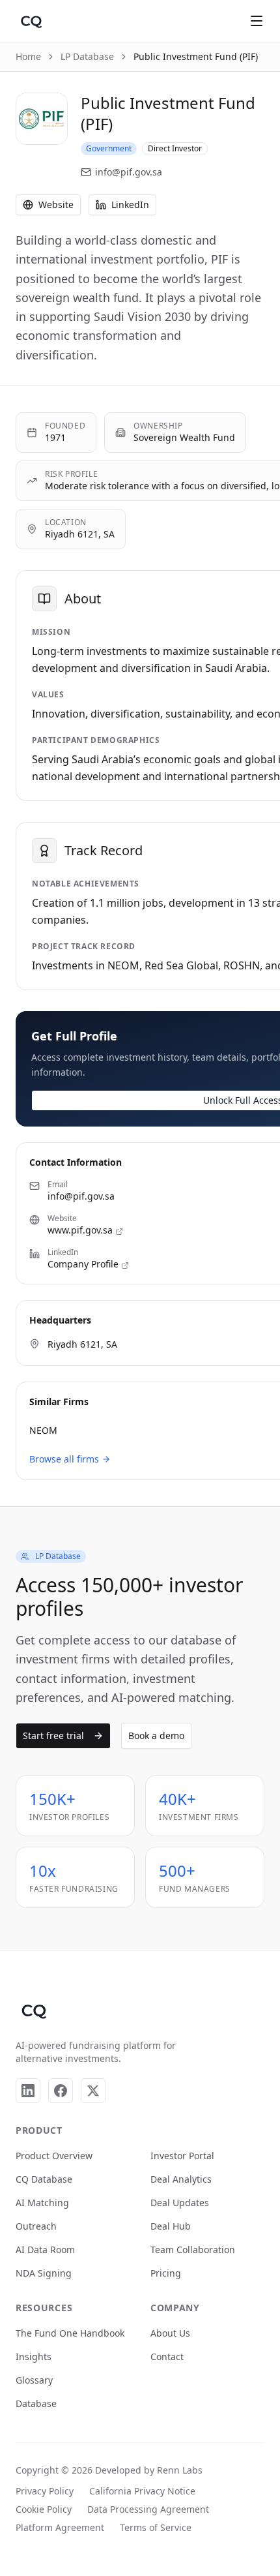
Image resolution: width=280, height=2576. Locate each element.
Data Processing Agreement (148, 2509)
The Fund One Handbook (70, 2333)
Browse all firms (64, 1459)
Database (36, 2403)
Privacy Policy (45, 2491)
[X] (93, 2091)
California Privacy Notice (142, 2491)
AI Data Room (45, 2250)
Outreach (36, 2226)
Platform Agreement (60, 2527)
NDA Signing (44, 2273)
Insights (34, 2356)
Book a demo (156, 1735)
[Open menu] (257, 21)
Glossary (34, 2380)
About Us (170, 2333)
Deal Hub (171, 2226)
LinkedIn (130, 205)
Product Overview (54, 2156)
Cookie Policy (44, 2509)
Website (56, 205)
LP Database (87, 56)
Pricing (166, 2273)
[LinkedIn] (28, 2091)
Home (28, 56)
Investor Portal (182, 2156)
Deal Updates (180, 2203)
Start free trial (53, 1735)
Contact (167, 2356)
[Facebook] (61, 2091)
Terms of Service (156, 2527)
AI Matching (42, 2203)
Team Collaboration (193, 2250)
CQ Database (44, 2179)
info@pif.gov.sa (129, 172)
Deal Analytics (181, 2179)
